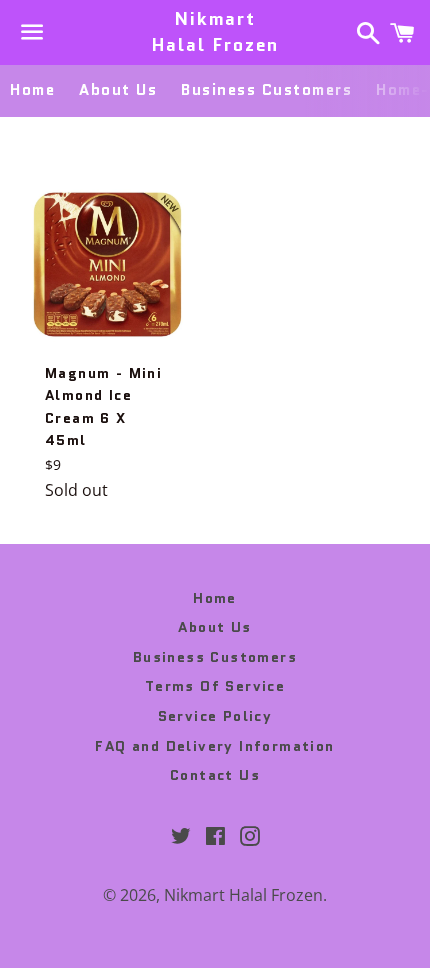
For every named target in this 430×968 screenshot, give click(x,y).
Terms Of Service (215, 686)
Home (32, 90)
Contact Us (215, 775)
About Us (118, 90)
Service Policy (215, 716)
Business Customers (266, 90)
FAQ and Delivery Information (214, 746)
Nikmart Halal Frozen (215, 32)
